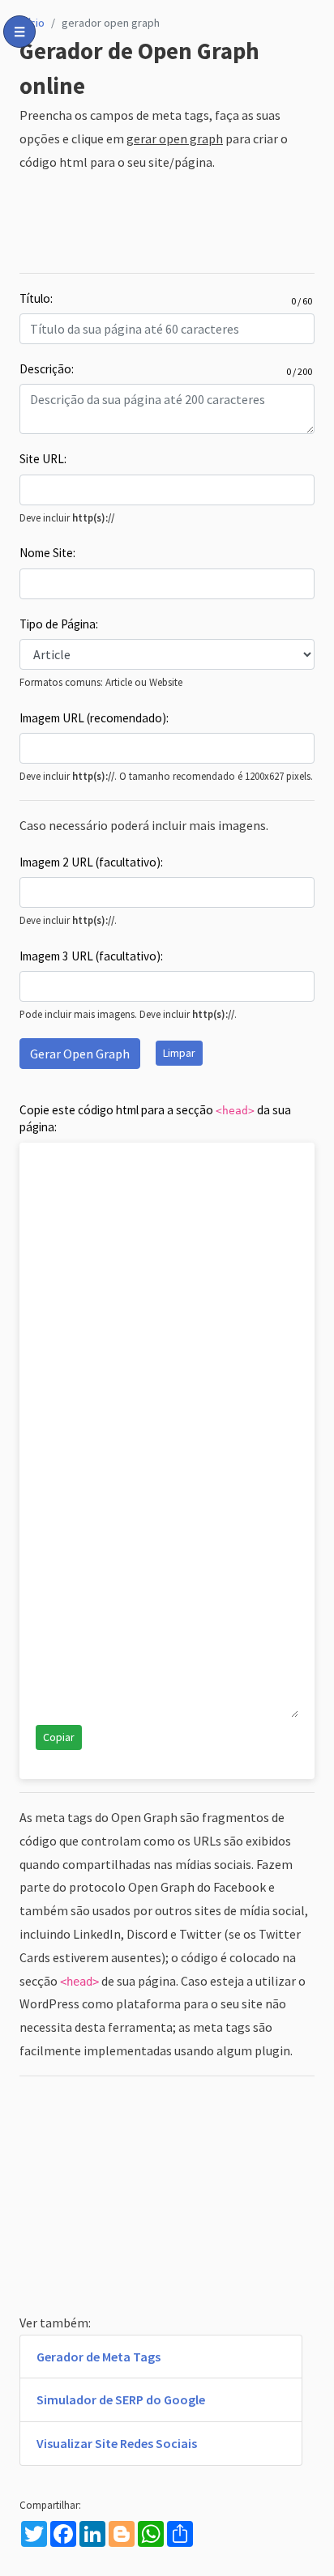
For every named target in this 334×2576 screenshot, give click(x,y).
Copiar (59, 1737)
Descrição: (47, 369)
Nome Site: (47, 553)
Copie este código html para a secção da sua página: (155, 1119)
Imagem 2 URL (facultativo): (91, 862)
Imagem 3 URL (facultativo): (91, 956)
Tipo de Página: (59, 624)
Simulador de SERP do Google (121, 2399)
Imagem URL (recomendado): (94, 718)
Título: (36, 299)
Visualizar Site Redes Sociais (117, 2443)
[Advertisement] (167, 224)
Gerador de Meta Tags (98, 2357)
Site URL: (43, 459)
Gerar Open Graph (80, 1054)
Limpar (179, 1053)
